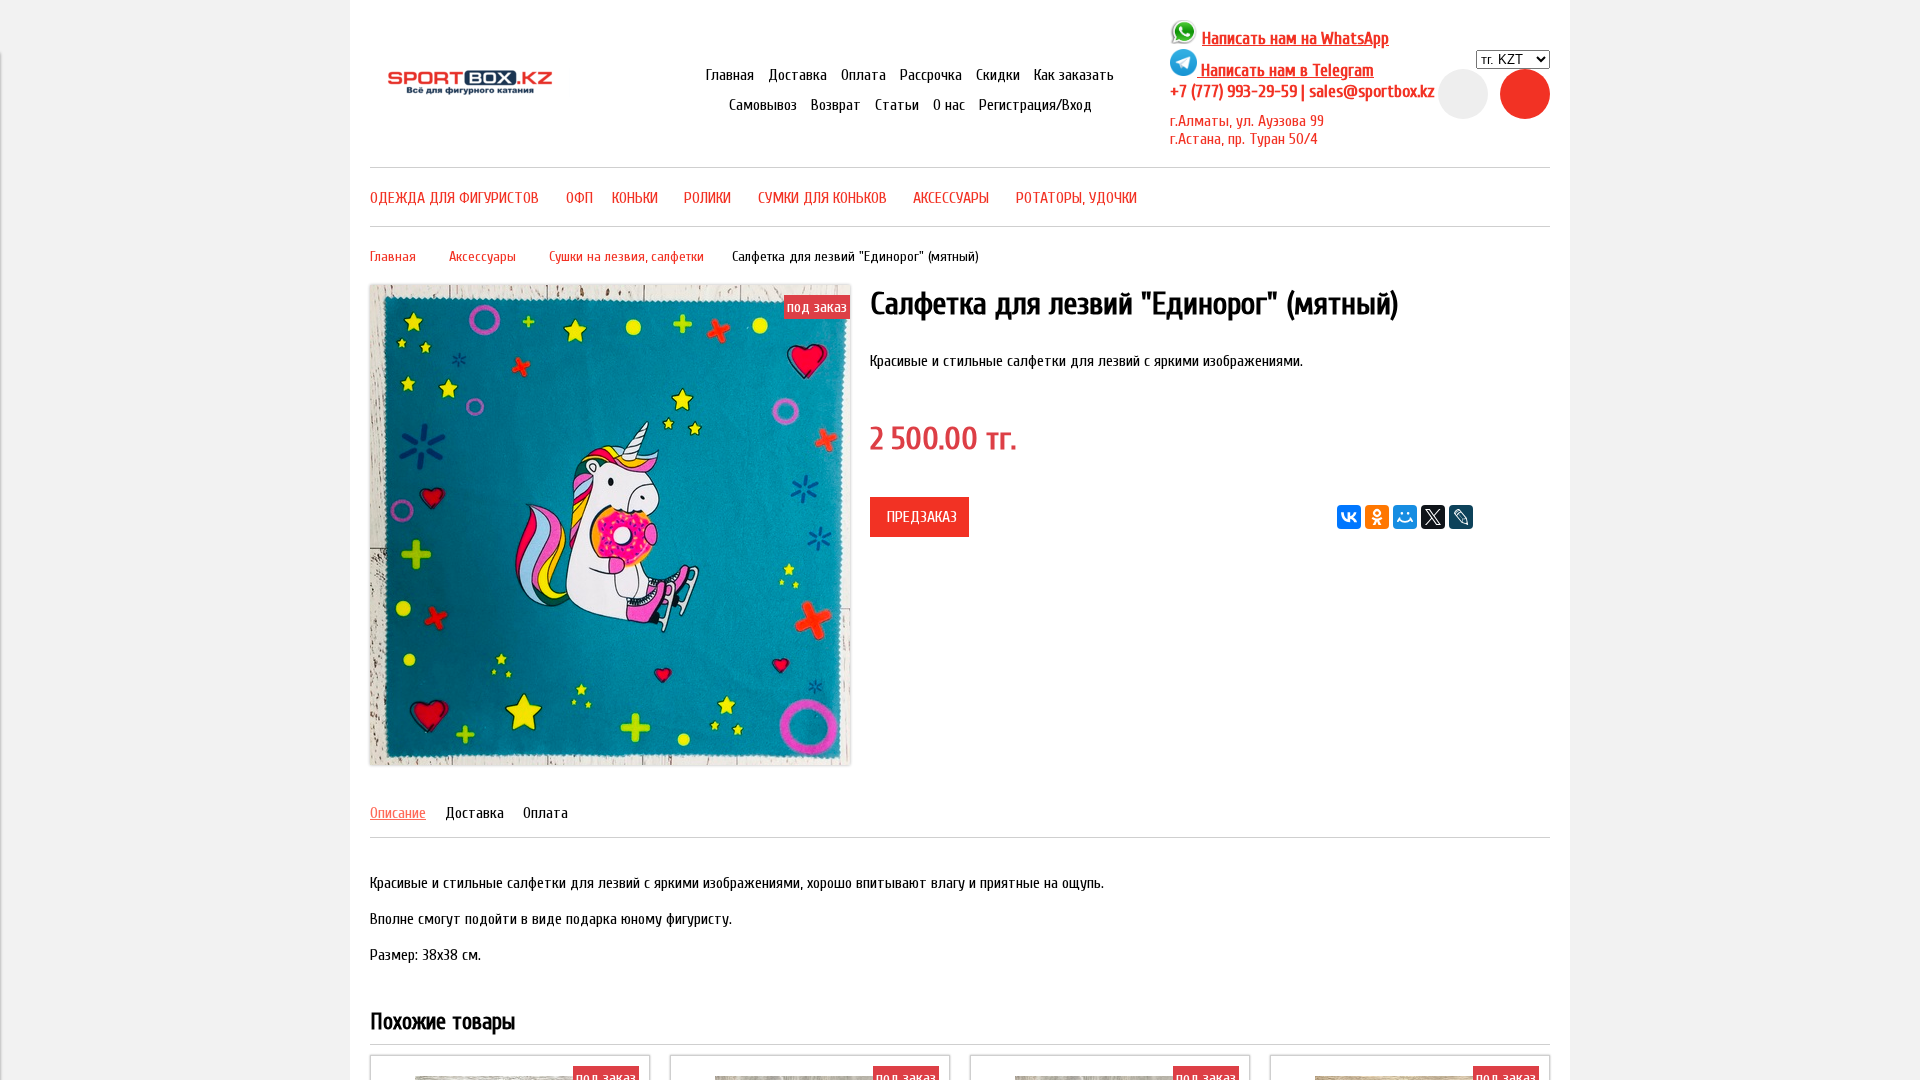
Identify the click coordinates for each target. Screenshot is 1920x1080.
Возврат (836, 105)
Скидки (998, 75)
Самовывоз (763, 105)
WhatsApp (1355, 38)
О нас (949, 105)
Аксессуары (482, 256)
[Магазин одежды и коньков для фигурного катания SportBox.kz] (470, 92)
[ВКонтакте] (1349, 517)
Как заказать (1074, 75)
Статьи (897, 105)
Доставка (797, 75)
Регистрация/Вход (1035, 105)
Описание (398, 813)
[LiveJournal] (1461, 517)
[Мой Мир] (1405, 517)
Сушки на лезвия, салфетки (626, 256)
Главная (730, 75)
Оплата (863, 75)
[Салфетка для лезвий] (610, 760)
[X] (1433, 517)
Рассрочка (931, 75)
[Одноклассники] (1377, 517)
